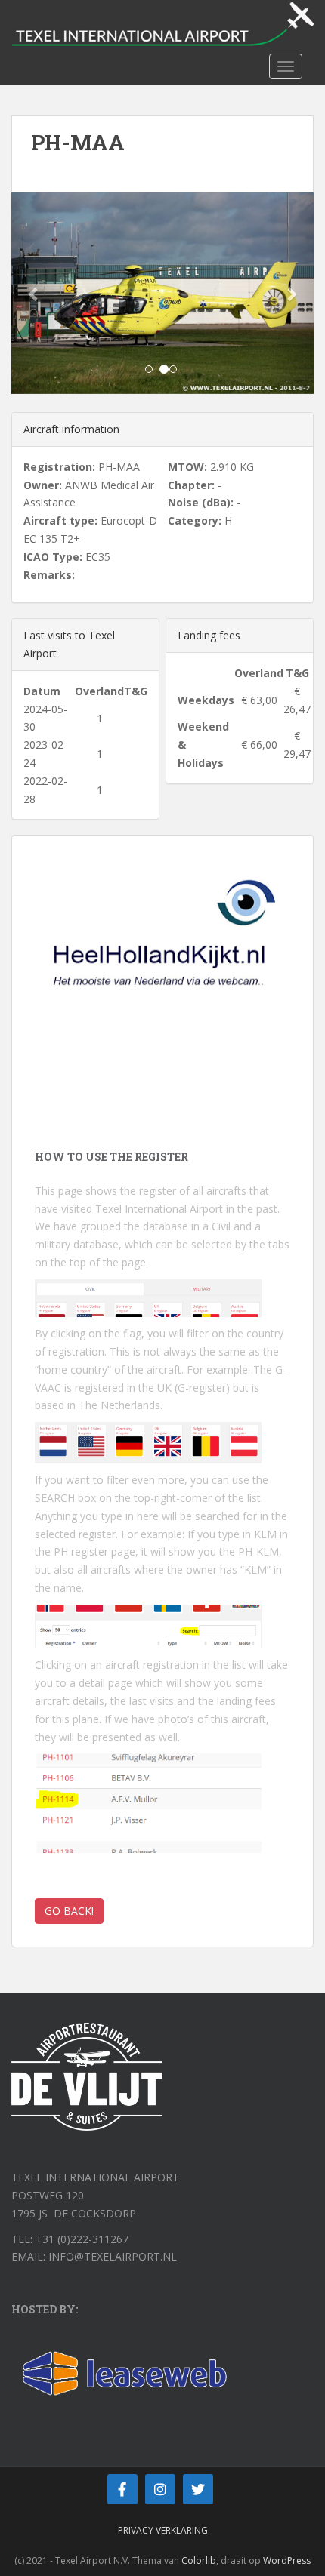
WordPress (287, 2561)
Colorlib (199, 2561)
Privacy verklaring (163, 2530)
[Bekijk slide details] (162, 954)
